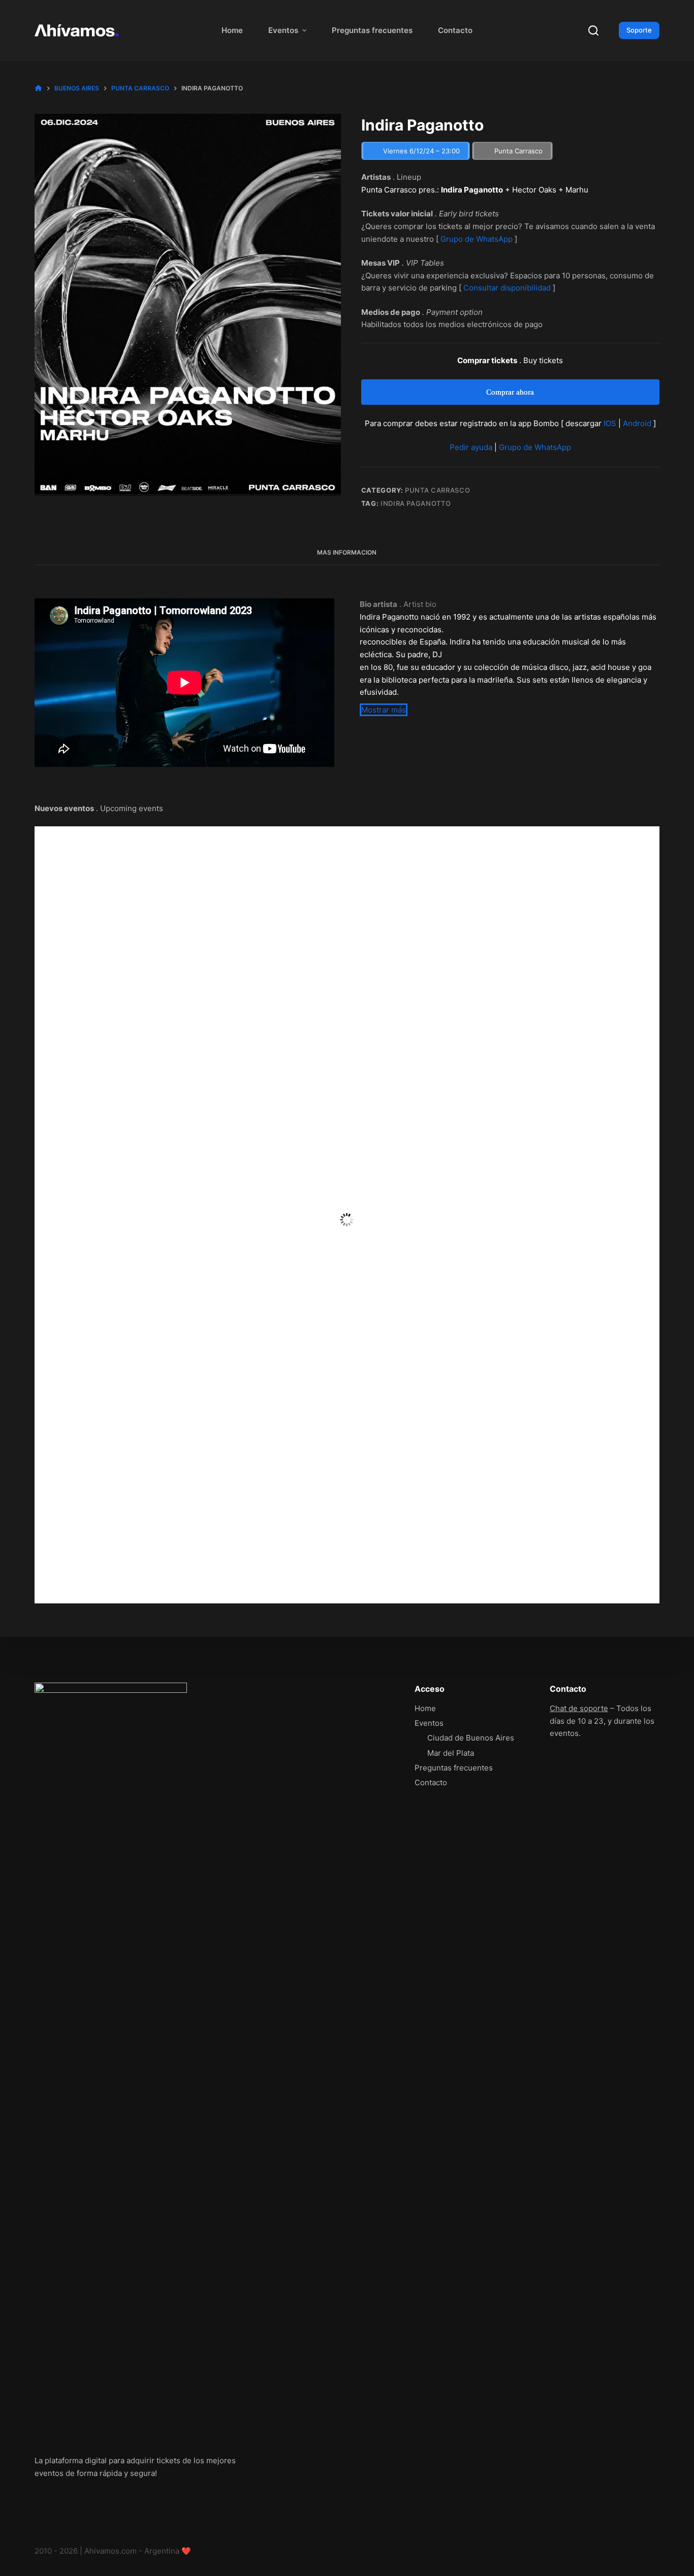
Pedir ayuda (471, 447)
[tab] (347, 553)
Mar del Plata (451, 1753)
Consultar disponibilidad (507, 288)
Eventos (283, 30)
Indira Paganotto (416, 503)
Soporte (639, 30)
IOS (610, 423)
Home (232, 30)
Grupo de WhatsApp (477, 239)
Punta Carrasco (437, 490)
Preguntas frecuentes (372, 30)
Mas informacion (347, 552)
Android (637, 423)
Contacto (455, 30)
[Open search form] (593, 30)
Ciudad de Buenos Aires (471, 1738)
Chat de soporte (579, 1708)
